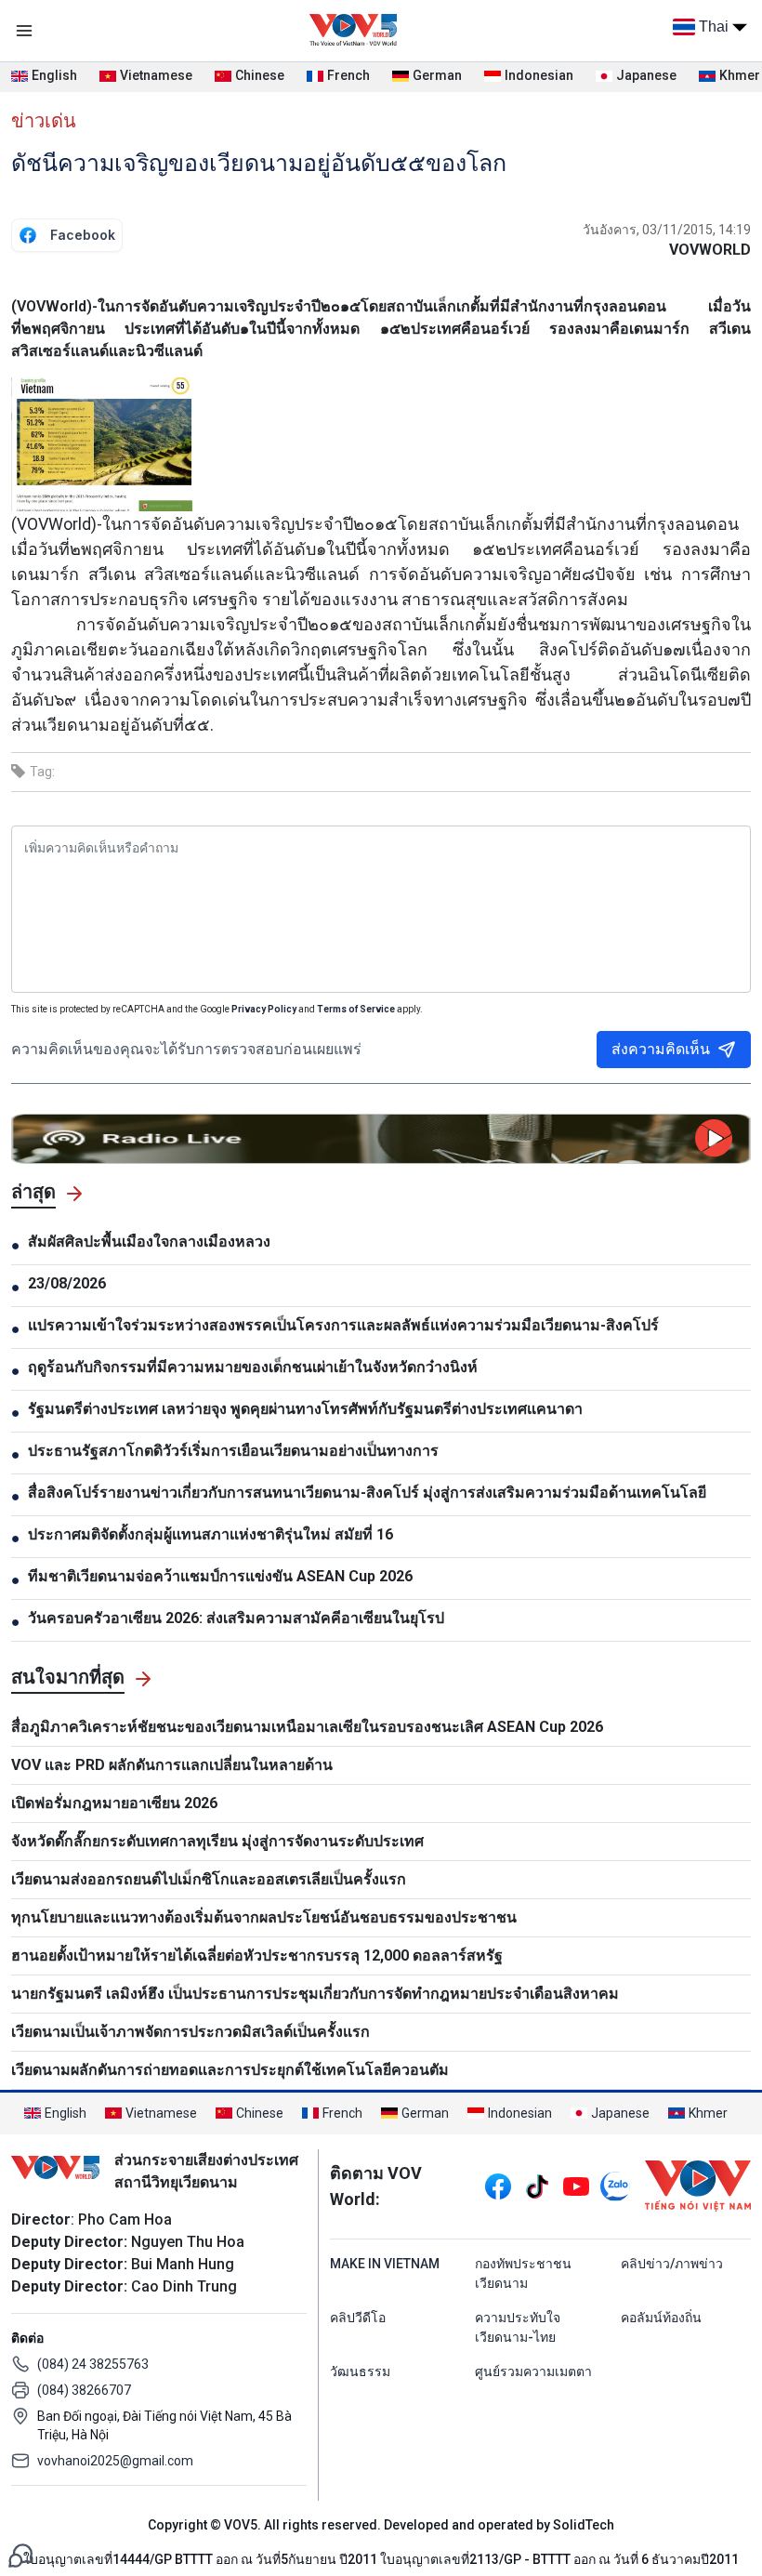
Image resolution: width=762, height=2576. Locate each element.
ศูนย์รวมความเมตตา (533, 2371)
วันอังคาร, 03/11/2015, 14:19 (667, 230)
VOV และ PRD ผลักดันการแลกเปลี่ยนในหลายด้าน (172, 1765)
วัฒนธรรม (360, 2371)
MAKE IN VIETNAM (385, 2264)
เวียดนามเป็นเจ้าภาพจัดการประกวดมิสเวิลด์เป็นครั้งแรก (190, 2032)
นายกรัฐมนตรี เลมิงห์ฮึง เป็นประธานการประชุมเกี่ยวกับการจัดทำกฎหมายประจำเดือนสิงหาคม (315, 1994)
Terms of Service (356, 1009)
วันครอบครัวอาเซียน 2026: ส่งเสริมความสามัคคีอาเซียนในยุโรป (236, 1618)
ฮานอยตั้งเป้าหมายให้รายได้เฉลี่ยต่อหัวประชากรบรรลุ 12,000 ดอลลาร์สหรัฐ (257, 1955)
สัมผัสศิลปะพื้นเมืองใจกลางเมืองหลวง (149, 1242)
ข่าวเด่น (44, 121)
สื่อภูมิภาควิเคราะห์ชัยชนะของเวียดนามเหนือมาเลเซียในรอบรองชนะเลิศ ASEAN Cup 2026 (307, 1727)
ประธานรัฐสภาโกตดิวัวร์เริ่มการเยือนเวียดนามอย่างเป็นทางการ (233, 1451)
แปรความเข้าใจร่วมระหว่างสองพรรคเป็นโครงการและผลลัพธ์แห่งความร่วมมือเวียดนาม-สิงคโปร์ (343, 1325)
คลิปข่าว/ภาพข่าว (672, 2264)
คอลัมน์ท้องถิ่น (661, 2318)
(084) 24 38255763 (93, 2364)
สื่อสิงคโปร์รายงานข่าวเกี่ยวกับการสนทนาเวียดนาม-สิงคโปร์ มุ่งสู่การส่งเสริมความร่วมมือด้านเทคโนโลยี (367, 1493)
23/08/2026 (67, 1283)
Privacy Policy (264, 1009)
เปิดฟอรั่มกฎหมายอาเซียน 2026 (114, 1803)
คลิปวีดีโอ (358, 2318)
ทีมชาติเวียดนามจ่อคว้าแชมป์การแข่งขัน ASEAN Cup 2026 (220, 1576)
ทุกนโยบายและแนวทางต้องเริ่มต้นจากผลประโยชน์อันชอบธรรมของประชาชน (264, 1917)
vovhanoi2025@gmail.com (115, 2461)
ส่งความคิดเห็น (661, 1049)
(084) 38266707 (84, 2390)
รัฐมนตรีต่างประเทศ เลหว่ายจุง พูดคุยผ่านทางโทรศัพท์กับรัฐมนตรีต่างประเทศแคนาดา (305, 1409)
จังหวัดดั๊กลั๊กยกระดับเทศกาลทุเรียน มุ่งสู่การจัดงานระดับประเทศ (217, 1841)
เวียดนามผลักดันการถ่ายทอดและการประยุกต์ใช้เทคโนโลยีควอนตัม (230, 2070)
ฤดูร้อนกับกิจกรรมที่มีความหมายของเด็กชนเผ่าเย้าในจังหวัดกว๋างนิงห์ (253, 1367)
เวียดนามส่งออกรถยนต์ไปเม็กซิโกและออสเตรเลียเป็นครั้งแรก (209, 1879)
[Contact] (20, 2554)
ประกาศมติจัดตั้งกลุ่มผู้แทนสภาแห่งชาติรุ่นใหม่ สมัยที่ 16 (210, 1534)
